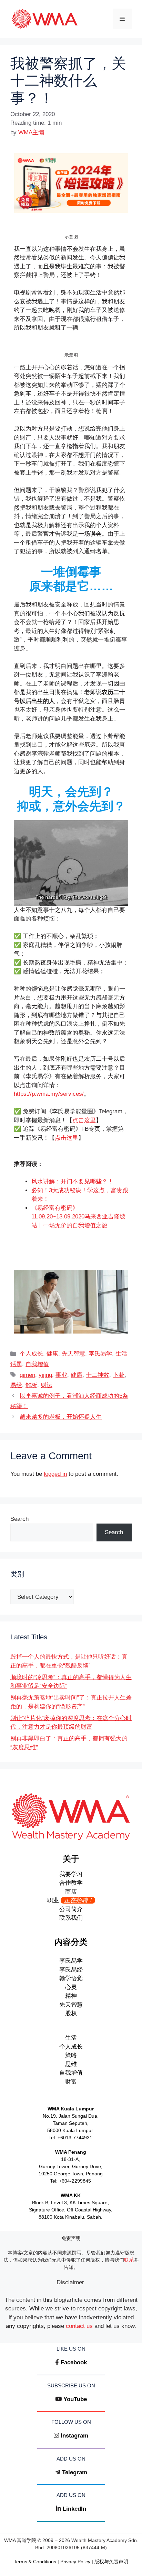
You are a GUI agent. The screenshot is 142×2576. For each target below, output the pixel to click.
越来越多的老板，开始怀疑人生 (61, 1417)
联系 (129, 2260)
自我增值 (37, 1364)
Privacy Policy (75, 2562)
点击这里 (84, 1120)
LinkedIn (74, 2509)
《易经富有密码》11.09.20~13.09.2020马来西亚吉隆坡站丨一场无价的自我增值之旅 (78, 1217)
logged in (55, 1474)
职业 (70, 1900)
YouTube (75, 2399)
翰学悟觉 (71, 1978)
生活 (71, 2038)
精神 (71, 1996)
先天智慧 (73, 1354)
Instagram (74, 2436)
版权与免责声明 (111, 2562)
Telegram (75, 2472)
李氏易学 (100, 1354)
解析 (31, 1385)
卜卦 (119, 1375)
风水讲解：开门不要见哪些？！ (72, 1181)
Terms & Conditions (35, 2562)
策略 (71, 2055)
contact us (79, 2326)
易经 (16, 1385)
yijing (45, 1375)
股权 (71, 2013)
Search (19, 1519)
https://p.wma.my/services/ (49, 1094)
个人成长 (31, 1354)
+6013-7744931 (75, 2138)
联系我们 (71, 1918)
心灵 (71, 1987)
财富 (71, 2082)
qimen (27, 1375)
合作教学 (71, 1883)
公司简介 (71, 1909)
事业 (61, 1375)
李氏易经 (71, 1970)
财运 (47, 1385)
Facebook (74, 2362)
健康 (52, 1354)
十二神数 (98, 1375)
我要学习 (71, 1874)
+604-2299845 (75, 2181)
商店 (71, 1892)
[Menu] (122, 19)
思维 (71, 2064)
